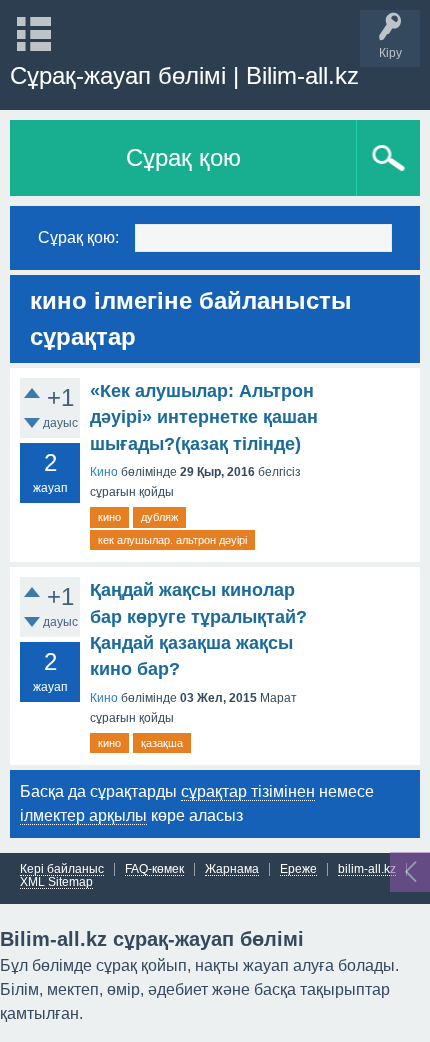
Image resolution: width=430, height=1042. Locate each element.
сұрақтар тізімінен (248, 791)
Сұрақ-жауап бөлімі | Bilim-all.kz (184, 75)
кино (109, 517)
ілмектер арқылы (83, 815)
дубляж (159, 517)
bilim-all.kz (367, 869)
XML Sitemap (56, 882)
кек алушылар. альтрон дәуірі (172, 540)
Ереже (298, 869)
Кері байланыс (62, 869)
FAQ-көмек (154, 869)
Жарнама (232, 869)
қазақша (162, 743)
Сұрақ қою (183, 157)
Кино (104, 472)
